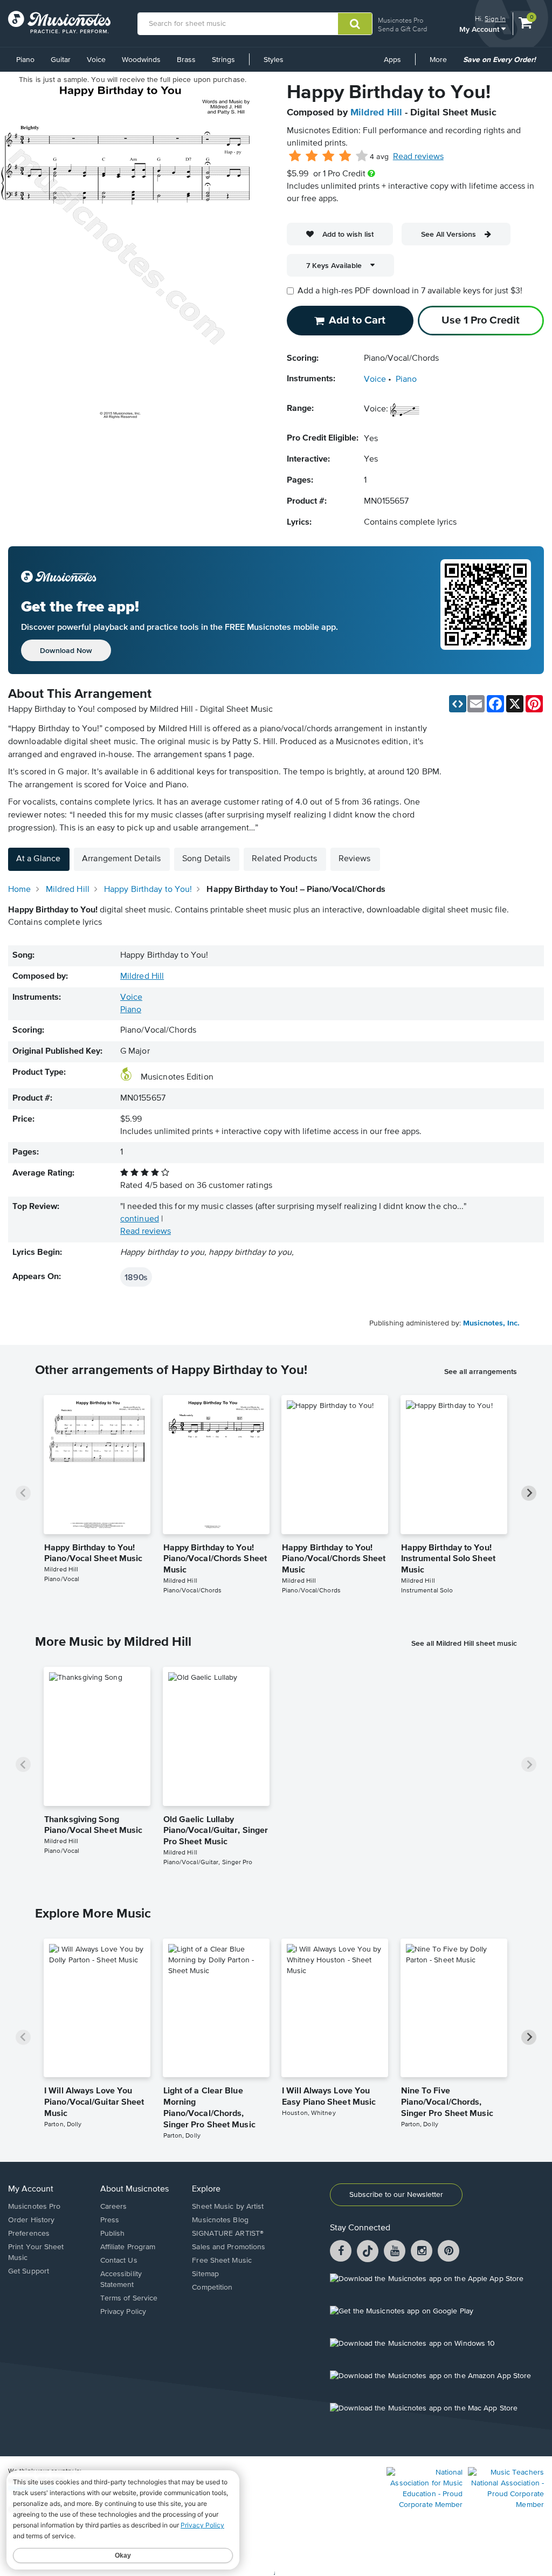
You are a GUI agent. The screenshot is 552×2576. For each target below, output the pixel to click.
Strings (223, 60)
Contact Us (119, 2261)
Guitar (61, 60)
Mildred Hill (376, 113)
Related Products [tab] (284, 859)
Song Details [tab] (206, 859)
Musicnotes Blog (220, 2220)
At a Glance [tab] (38, 859)
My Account (480, 29)
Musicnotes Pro (401, 20)
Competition (212, 2288)
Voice (96, 60)
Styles (274, 60)
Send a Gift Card (402, 29)
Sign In (495, 19)
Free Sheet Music (222, 2261)
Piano (25, 60)
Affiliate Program (128, 2247)
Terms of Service (129, 2298)
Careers (114, 2207)
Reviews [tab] (355, 859)
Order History (31, 2220)
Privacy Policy (123, 2312)
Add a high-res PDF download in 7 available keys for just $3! (410, 291)
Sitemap (205, 2274)
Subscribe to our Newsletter (396, 2195)
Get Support (29, 2271)
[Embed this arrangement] (458, 704)
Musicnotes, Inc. (491, 1323)
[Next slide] (529, 1493)
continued (140, 1219)
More (442, 64)
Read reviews (418, 157)
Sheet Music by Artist (228, 2207)
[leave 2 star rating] (312, 156)
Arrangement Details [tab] (121, 859)
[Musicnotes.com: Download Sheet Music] (59, 22)
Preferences (29, 2234)
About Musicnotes (134, 2189)
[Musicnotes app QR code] (486, 610)
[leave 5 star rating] (361, 156)
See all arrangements (481, 1371)
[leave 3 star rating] (329, 156)
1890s (136, 1277)
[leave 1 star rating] (295, 156)
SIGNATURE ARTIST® (228, 2234)
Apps (392, 60)
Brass (186, 60)
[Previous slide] (23, 1493)
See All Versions (448, 234)
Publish (113, 2234)
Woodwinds (141, 60)
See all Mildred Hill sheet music (464, 1643)
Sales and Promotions (229, 2247)
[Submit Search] (355, 24)
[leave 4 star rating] (345, 156)
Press (110, 2220)
